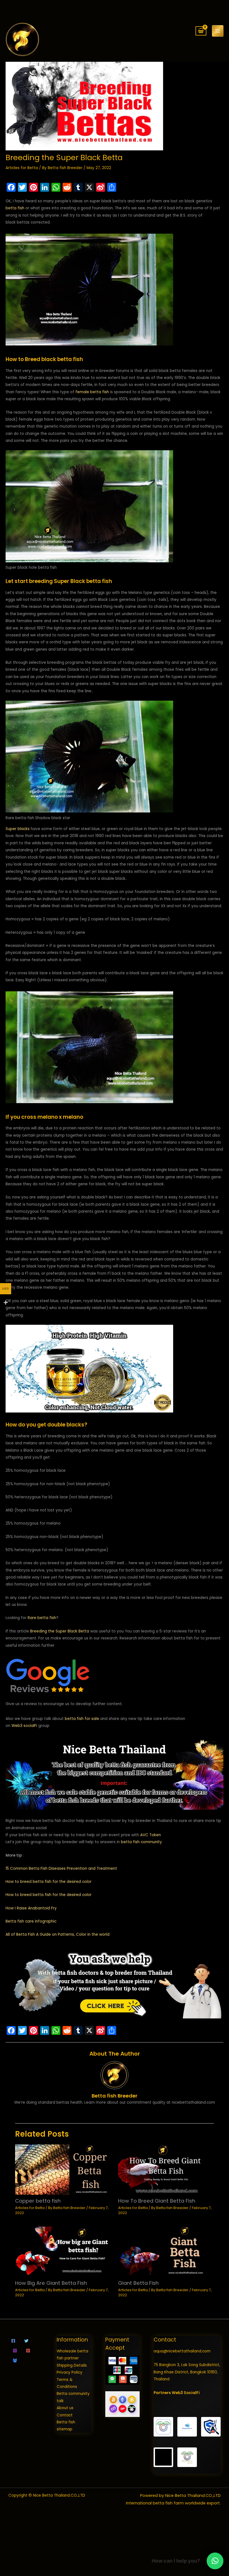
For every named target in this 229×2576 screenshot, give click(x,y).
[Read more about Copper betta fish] (63, 2169)
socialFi (30, 1726)
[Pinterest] (28, 2351)
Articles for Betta (22, 168)
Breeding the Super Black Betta (60, 1631)
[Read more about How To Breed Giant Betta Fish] (166, 2169)
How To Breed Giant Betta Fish (157, 2201)
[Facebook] (13, 2341)
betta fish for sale (82, 1719)
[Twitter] (26, 2341)
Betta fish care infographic (31, 1921)
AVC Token (151, 1835)
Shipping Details (72, 2365)
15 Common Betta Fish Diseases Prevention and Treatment (61, 1868)
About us (65, 2408)
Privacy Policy (70, 2372)
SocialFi (192, 2393)
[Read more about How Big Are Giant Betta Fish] (63, 2251)
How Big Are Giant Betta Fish (51, 2283)
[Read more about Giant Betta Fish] (166, 2251)
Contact (65, 2415)
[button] (215, 2561)
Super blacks (18, 829)
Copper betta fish (38, 2201)
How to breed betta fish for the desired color (49, 1882)
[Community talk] (15, 2360)
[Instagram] (15, 2351)
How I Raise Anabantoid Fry (31, 1908)
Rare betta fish (42, 1618)
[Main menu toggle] (218, 31)
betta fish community (141, 1842)
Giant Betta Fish (138, 2283)
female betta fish (92, 392)
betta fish (15, 208)
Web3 (17, 1726)
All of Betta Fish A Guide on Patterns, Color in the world (58, 1934)
